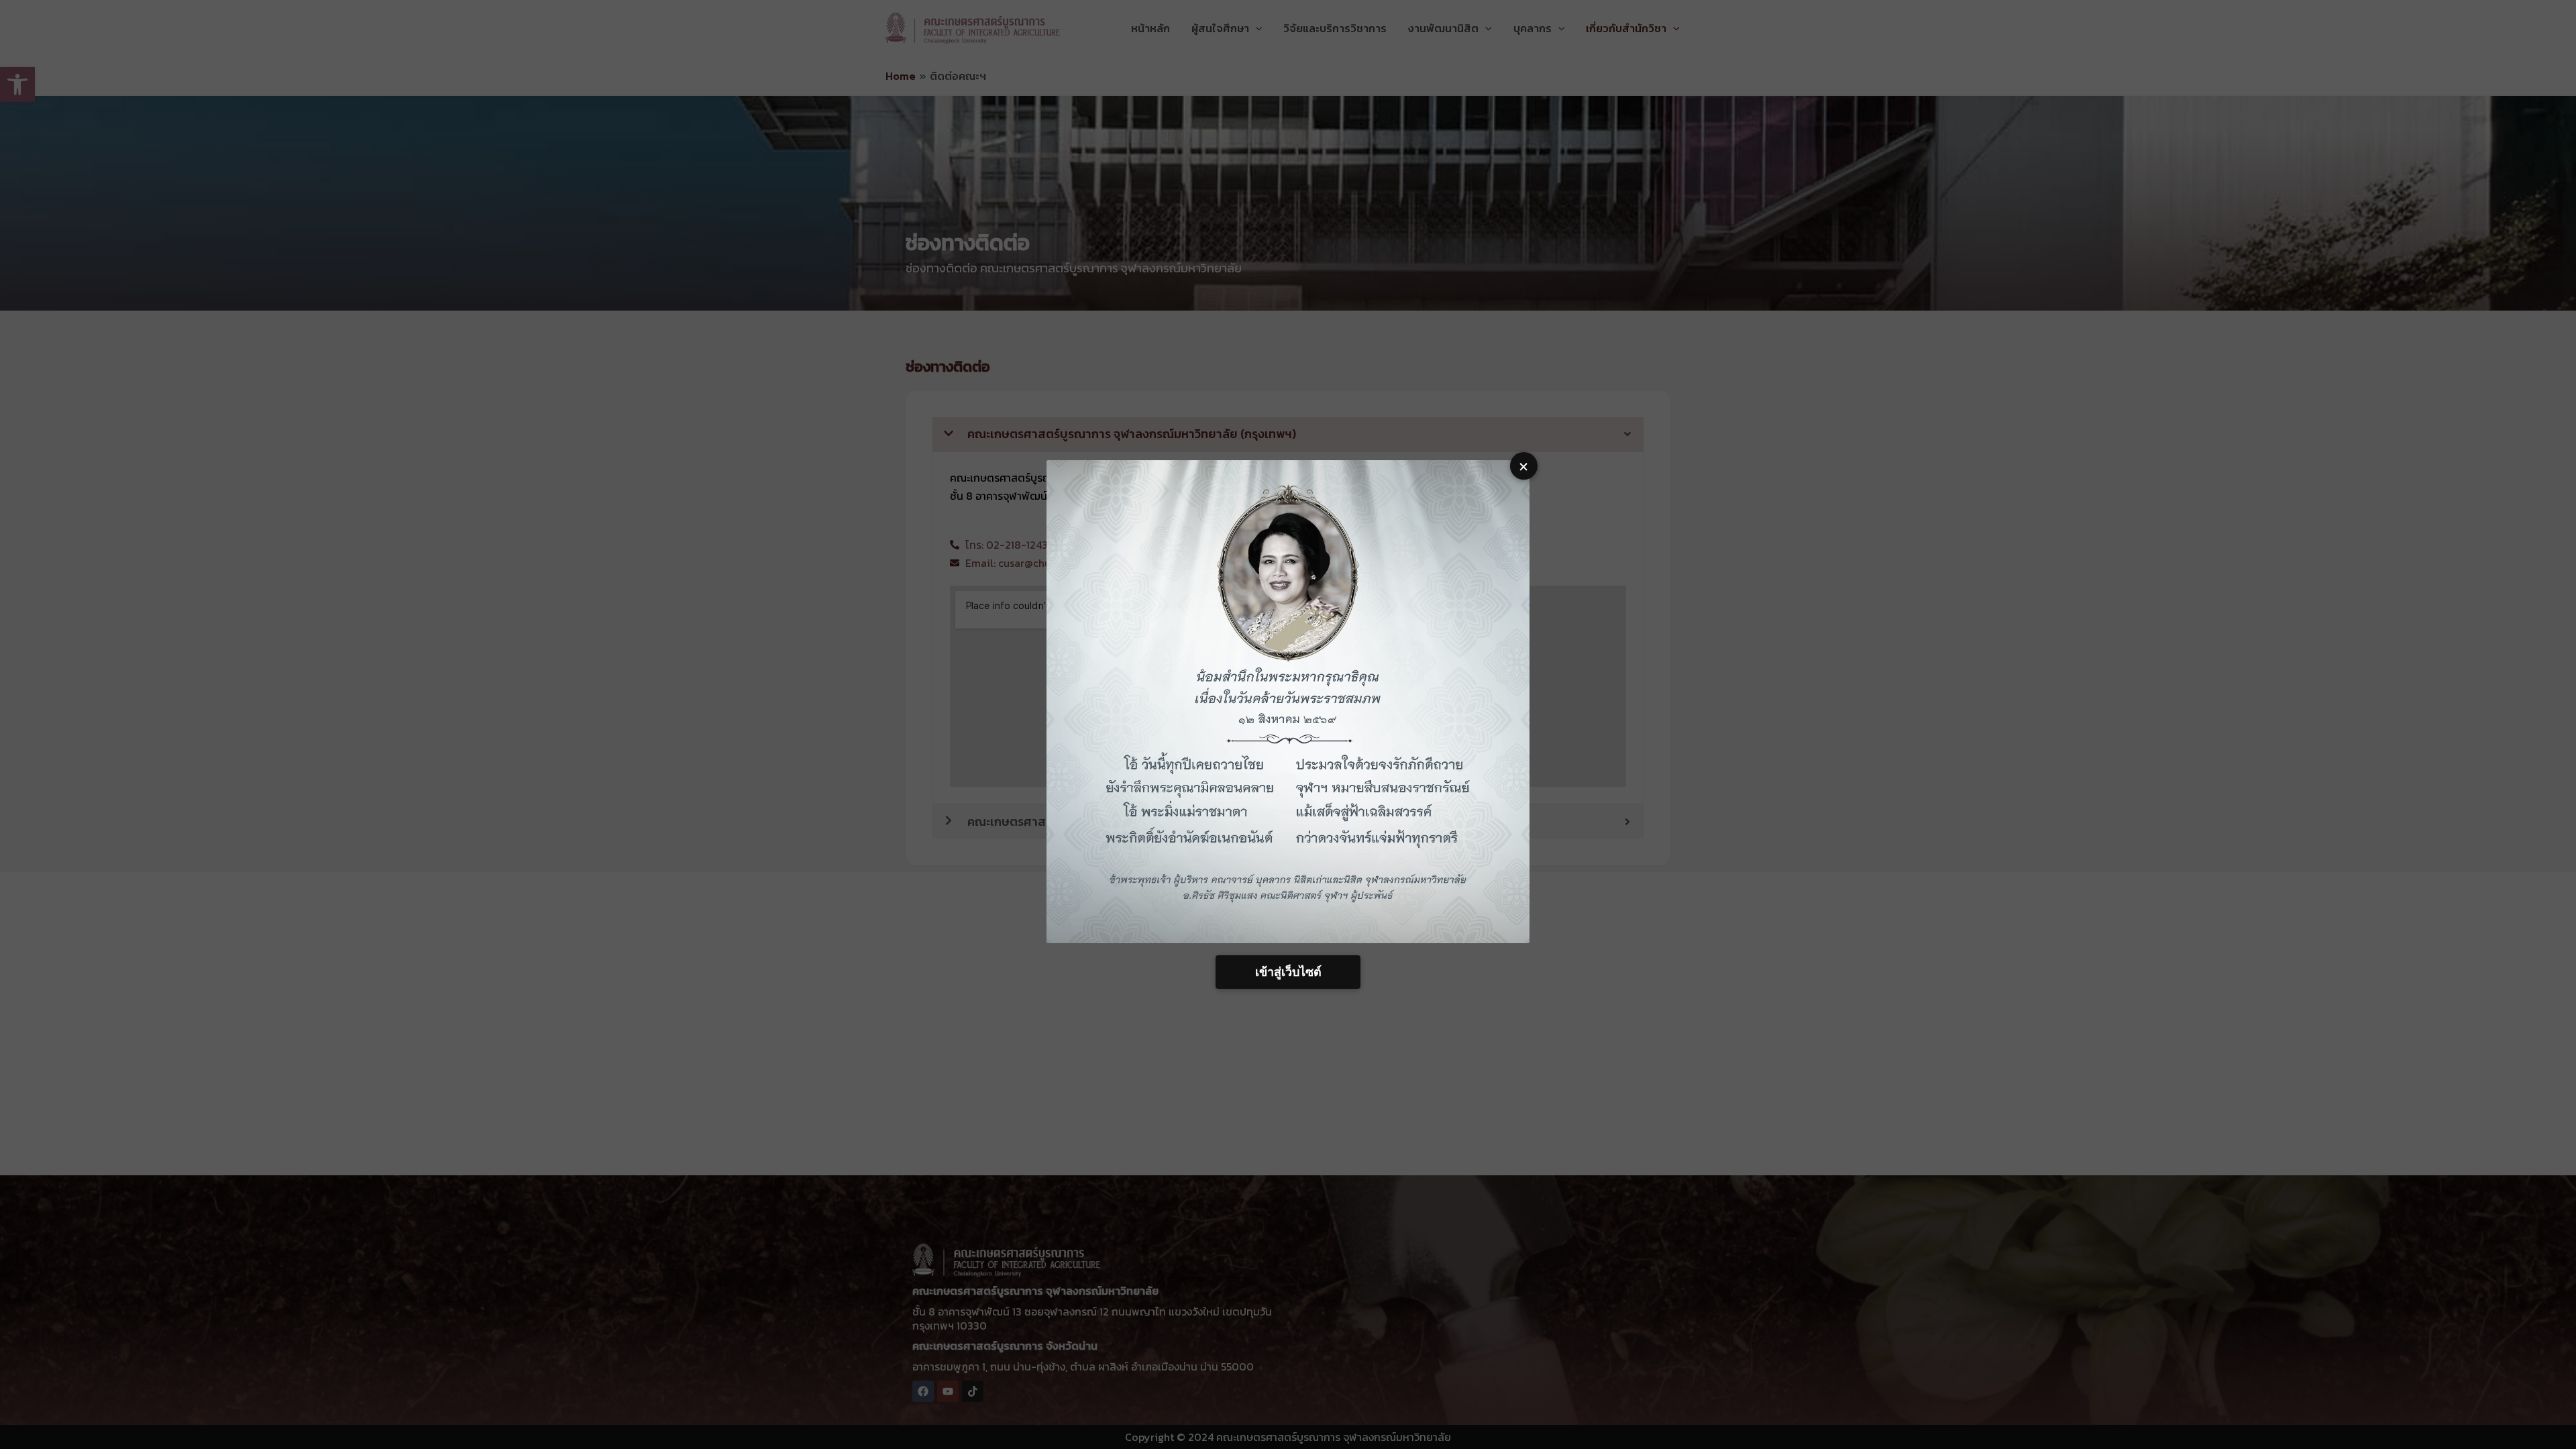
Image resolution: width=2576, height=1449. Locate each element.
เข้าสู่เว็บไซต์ (1288, 972)
